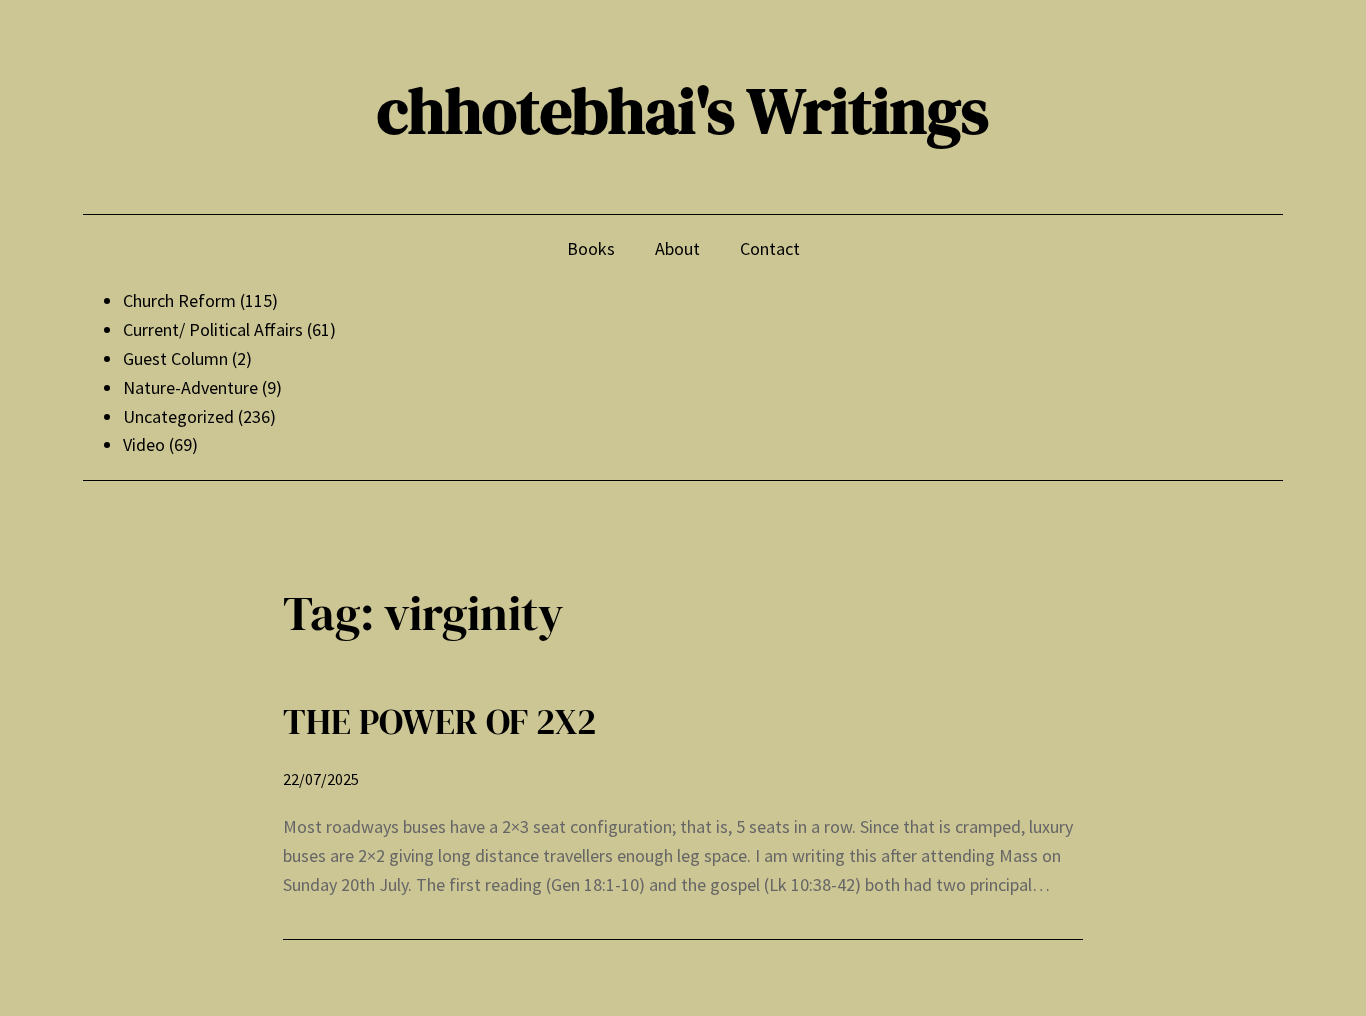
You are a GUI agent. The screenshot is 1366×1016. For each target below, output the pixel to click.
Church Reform (179, 300)
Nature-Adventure (190, 387)
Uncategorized (178, 416)
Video (144, 444)
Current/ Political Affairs (213, 329)
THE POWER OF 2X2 (439, 721)
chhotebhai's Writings (683, 110)
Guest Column (175, 358)
